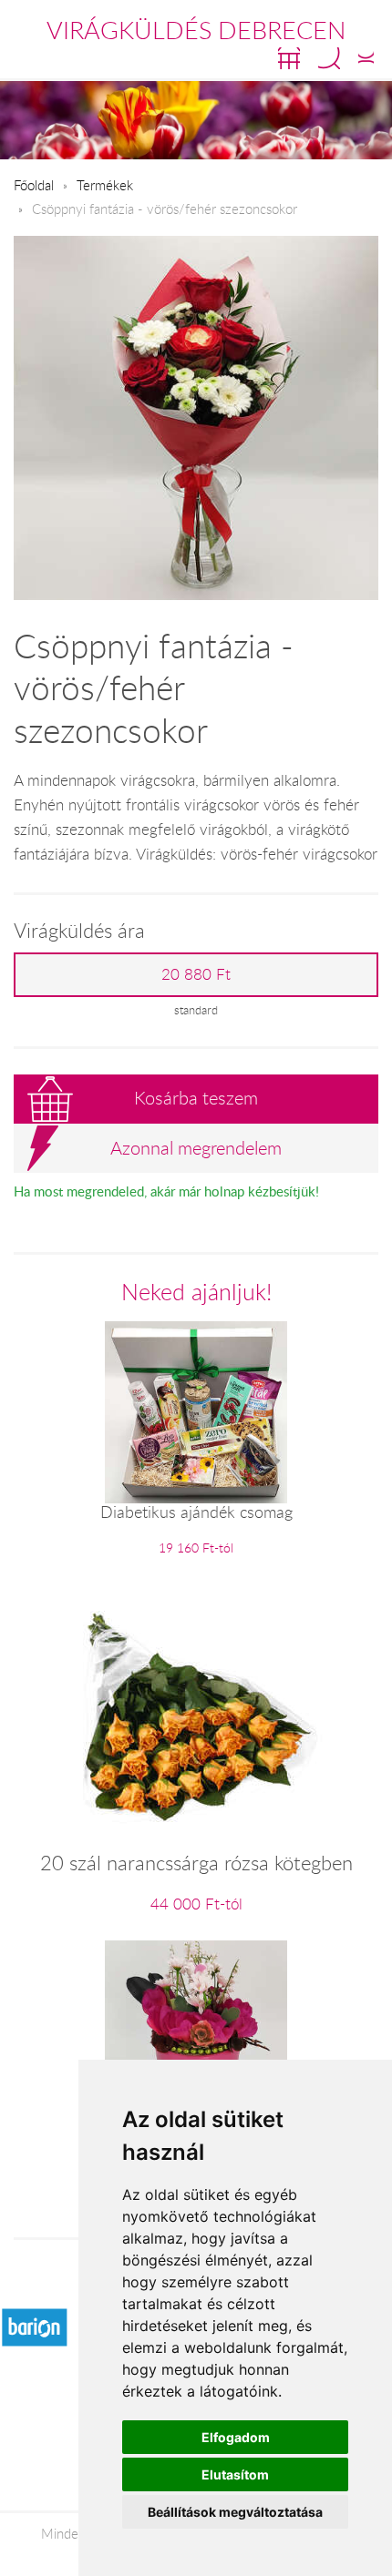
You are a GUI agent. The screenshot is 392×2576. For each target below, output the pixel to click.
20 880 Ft (196, 974)
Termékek (105, 185)
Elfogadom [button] (236, 2437)
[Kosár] (289, 58)
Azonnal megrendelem (196, 1148)
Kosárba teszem (196, 1098)
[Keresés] (329, 58)
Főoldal (34, 185)
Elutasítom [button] (235, 2474)
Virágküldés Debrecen (196, 30)
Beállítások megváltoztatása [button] (235, 2512)
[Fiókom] (366, 58)
